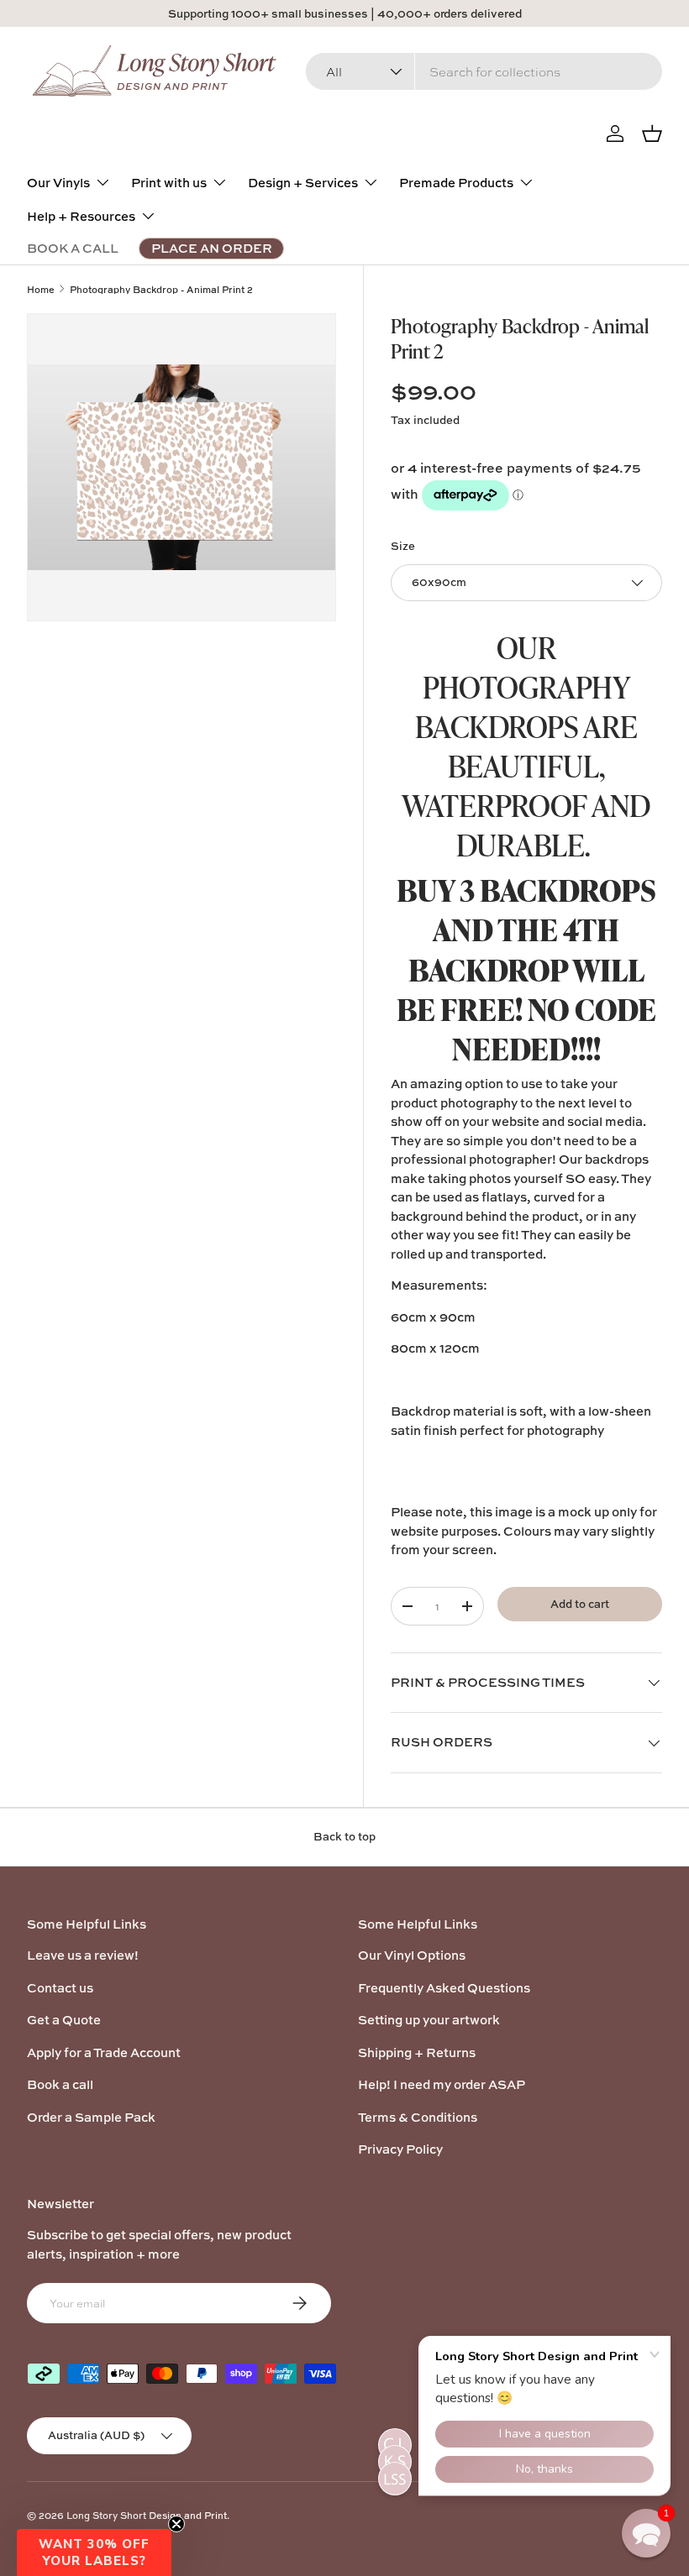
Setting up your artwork (429, 2020)
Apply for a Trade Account (104, 2052)
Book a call (60, 2084)
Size (403, 546)
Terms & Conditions (418, 2117)
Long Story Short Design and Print (147, 2515)
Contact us (60, 1988)
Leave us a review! (83, 1955)
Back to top (344, 1836)
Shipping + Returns (417, 2052)
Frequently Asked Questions (444, 1988)
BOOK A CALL (73, 248)
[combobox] (484, 71)
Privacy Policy (400, 2149)
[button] (94, 2552)
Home (41, 289)
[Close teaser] (176, 2524)
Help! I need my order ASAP (442, 2084)
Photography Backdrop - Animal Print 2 (161, 289)
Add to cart (580, 1604)
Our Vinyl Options (412, 1955)
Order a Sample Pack (91, 2117)
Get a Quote (64, 2020)
